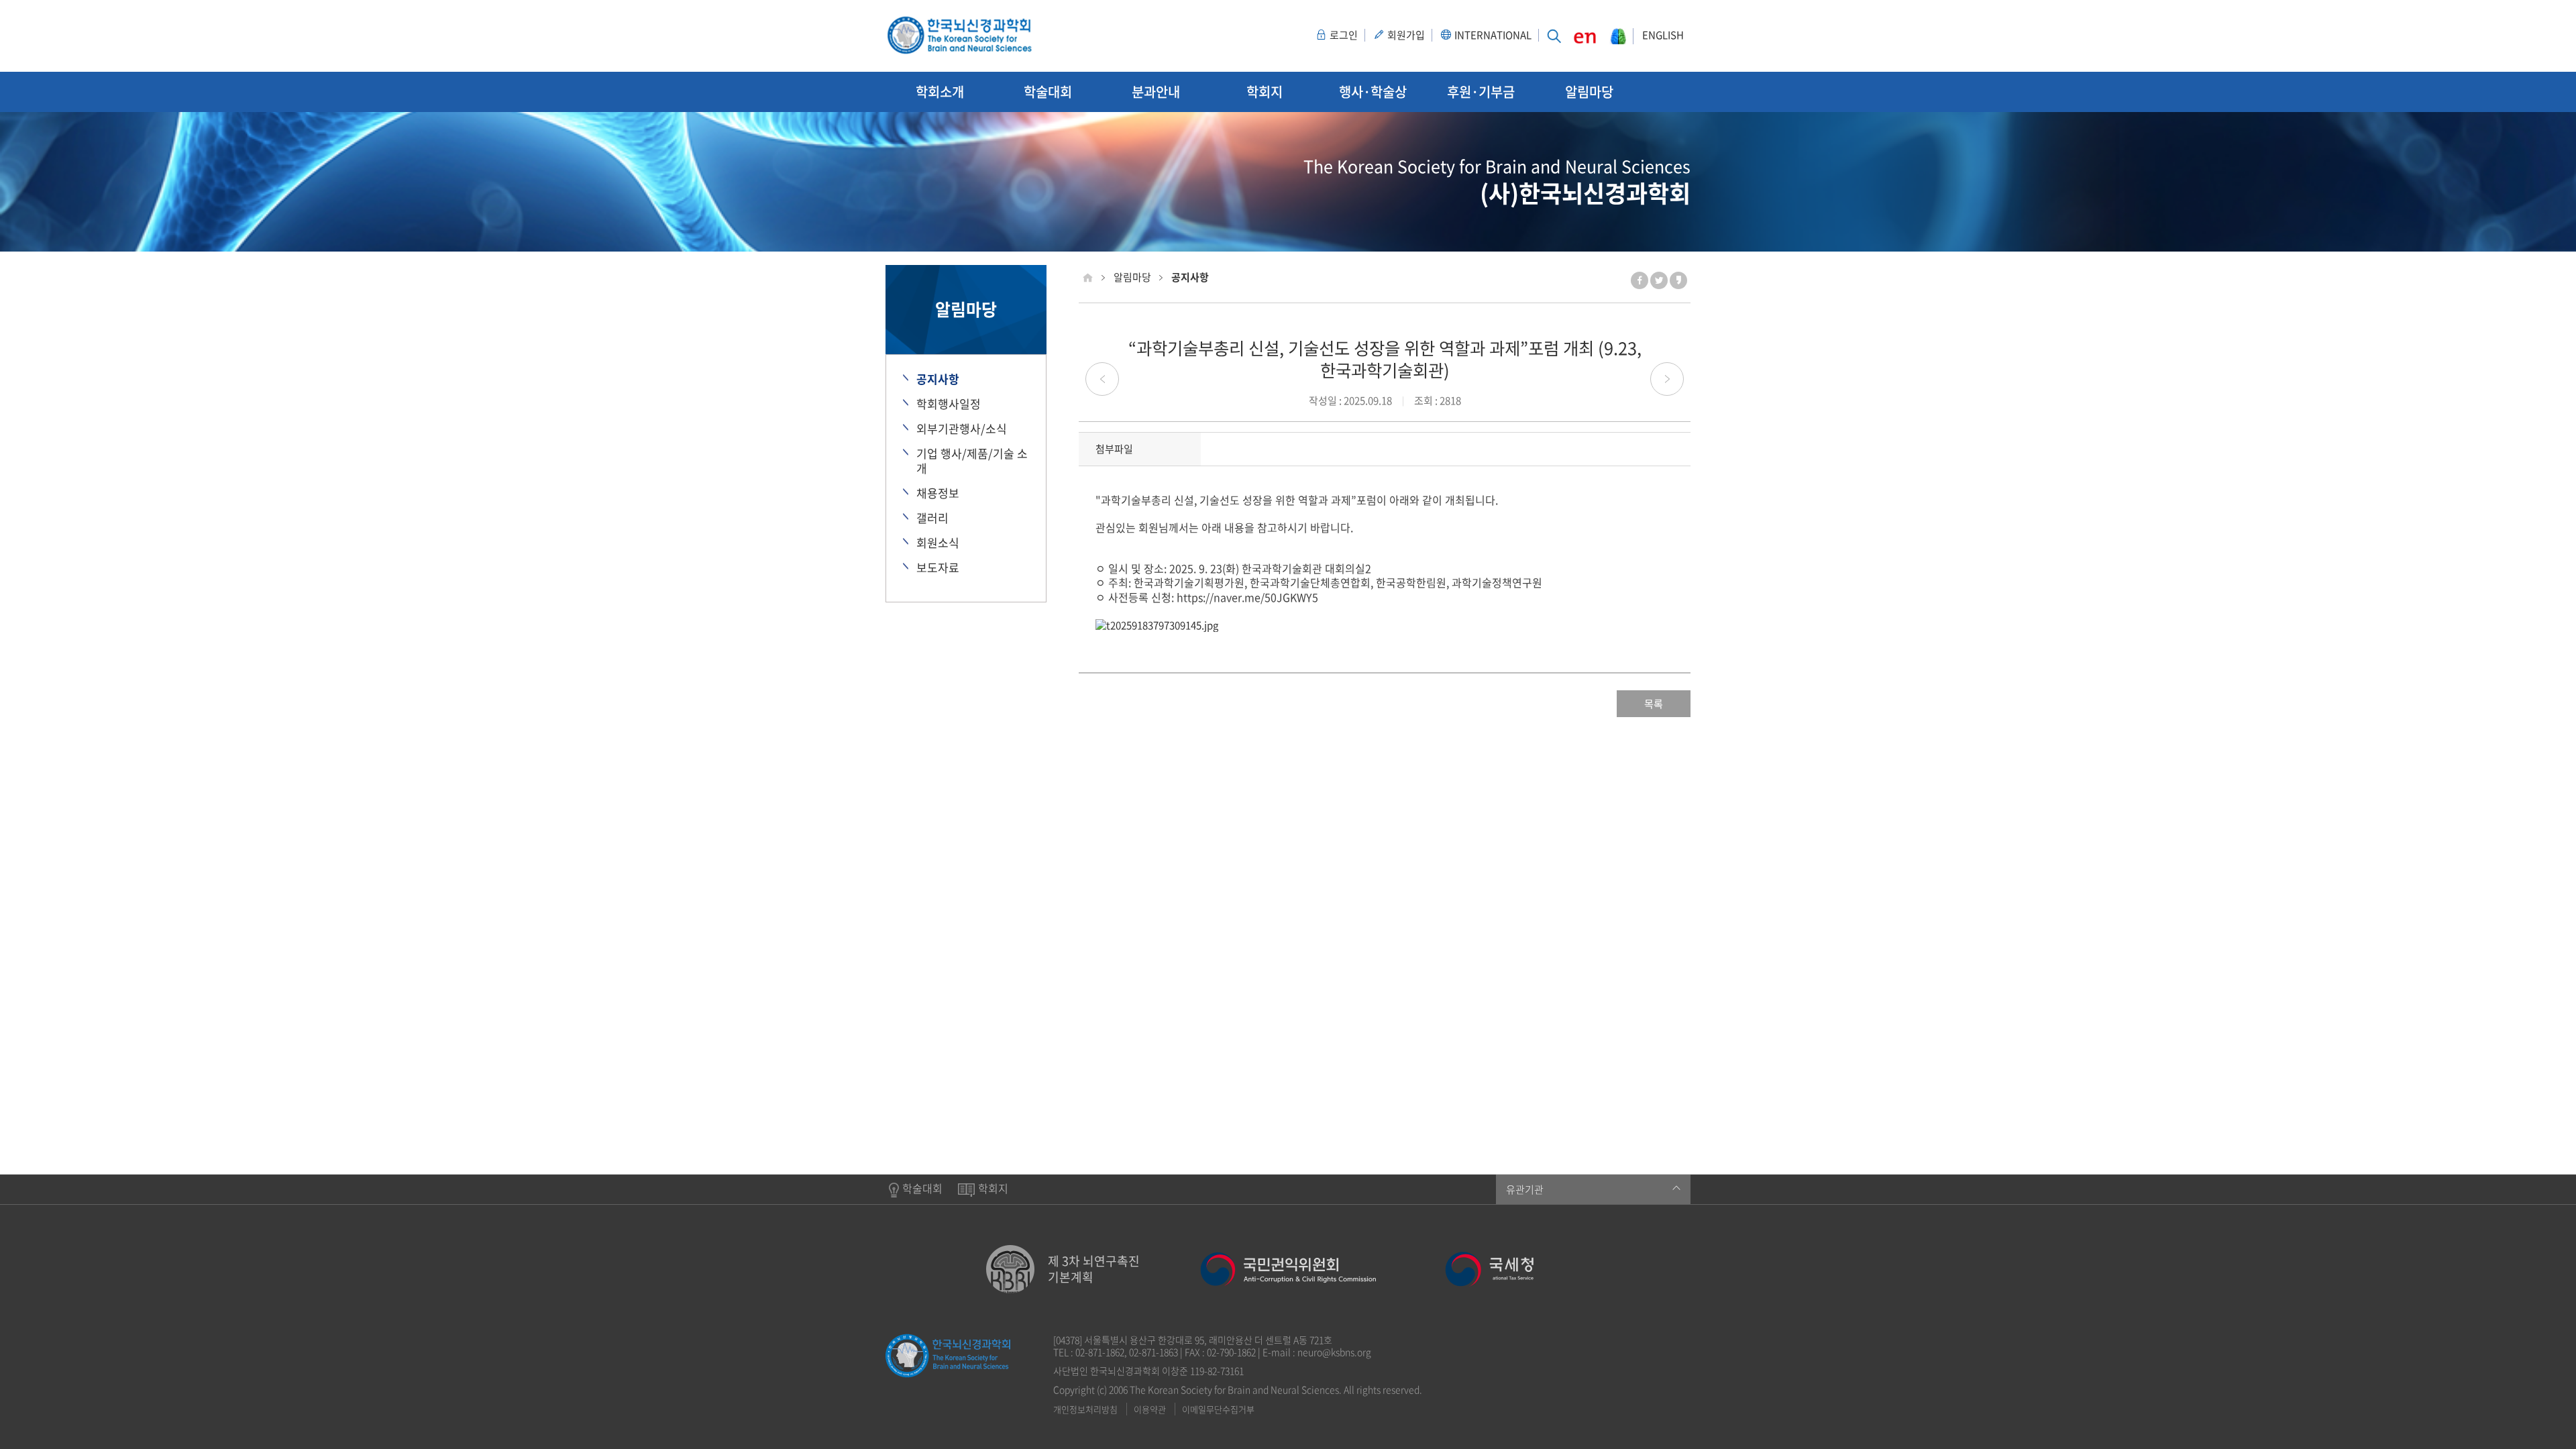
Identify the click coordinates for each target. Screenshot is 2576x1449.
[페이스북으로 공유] (1640, 280)
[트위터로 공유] (1659, 280)
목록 (1654, 704)
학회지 (1265, 92)
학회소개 (940, 92)
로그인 (1344, 36)
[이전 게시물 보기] (1102, 379)
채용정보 (938, 493)
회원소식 (938, 543)
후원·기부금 (1481, 92)
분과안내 (1156, 92)
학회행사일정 (949, 404)
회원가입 (1406, 36)
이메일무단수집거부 (1218, 1409)
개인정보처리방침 (1085, 1409)
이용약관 (1150, 1409)
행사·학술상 (1373, 92)
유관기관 (1525, 1189)
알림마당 (1589, 92)
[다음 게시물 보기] (1667, 379)
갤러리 (932, 518)
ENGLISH (1663, 36)
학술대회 (1048, 92)
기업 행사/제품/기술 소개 (972, 461)
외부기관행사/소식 (962, 429)
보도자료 (938, 568)
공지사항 (938, 379)
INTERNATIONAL (1493, 36)
